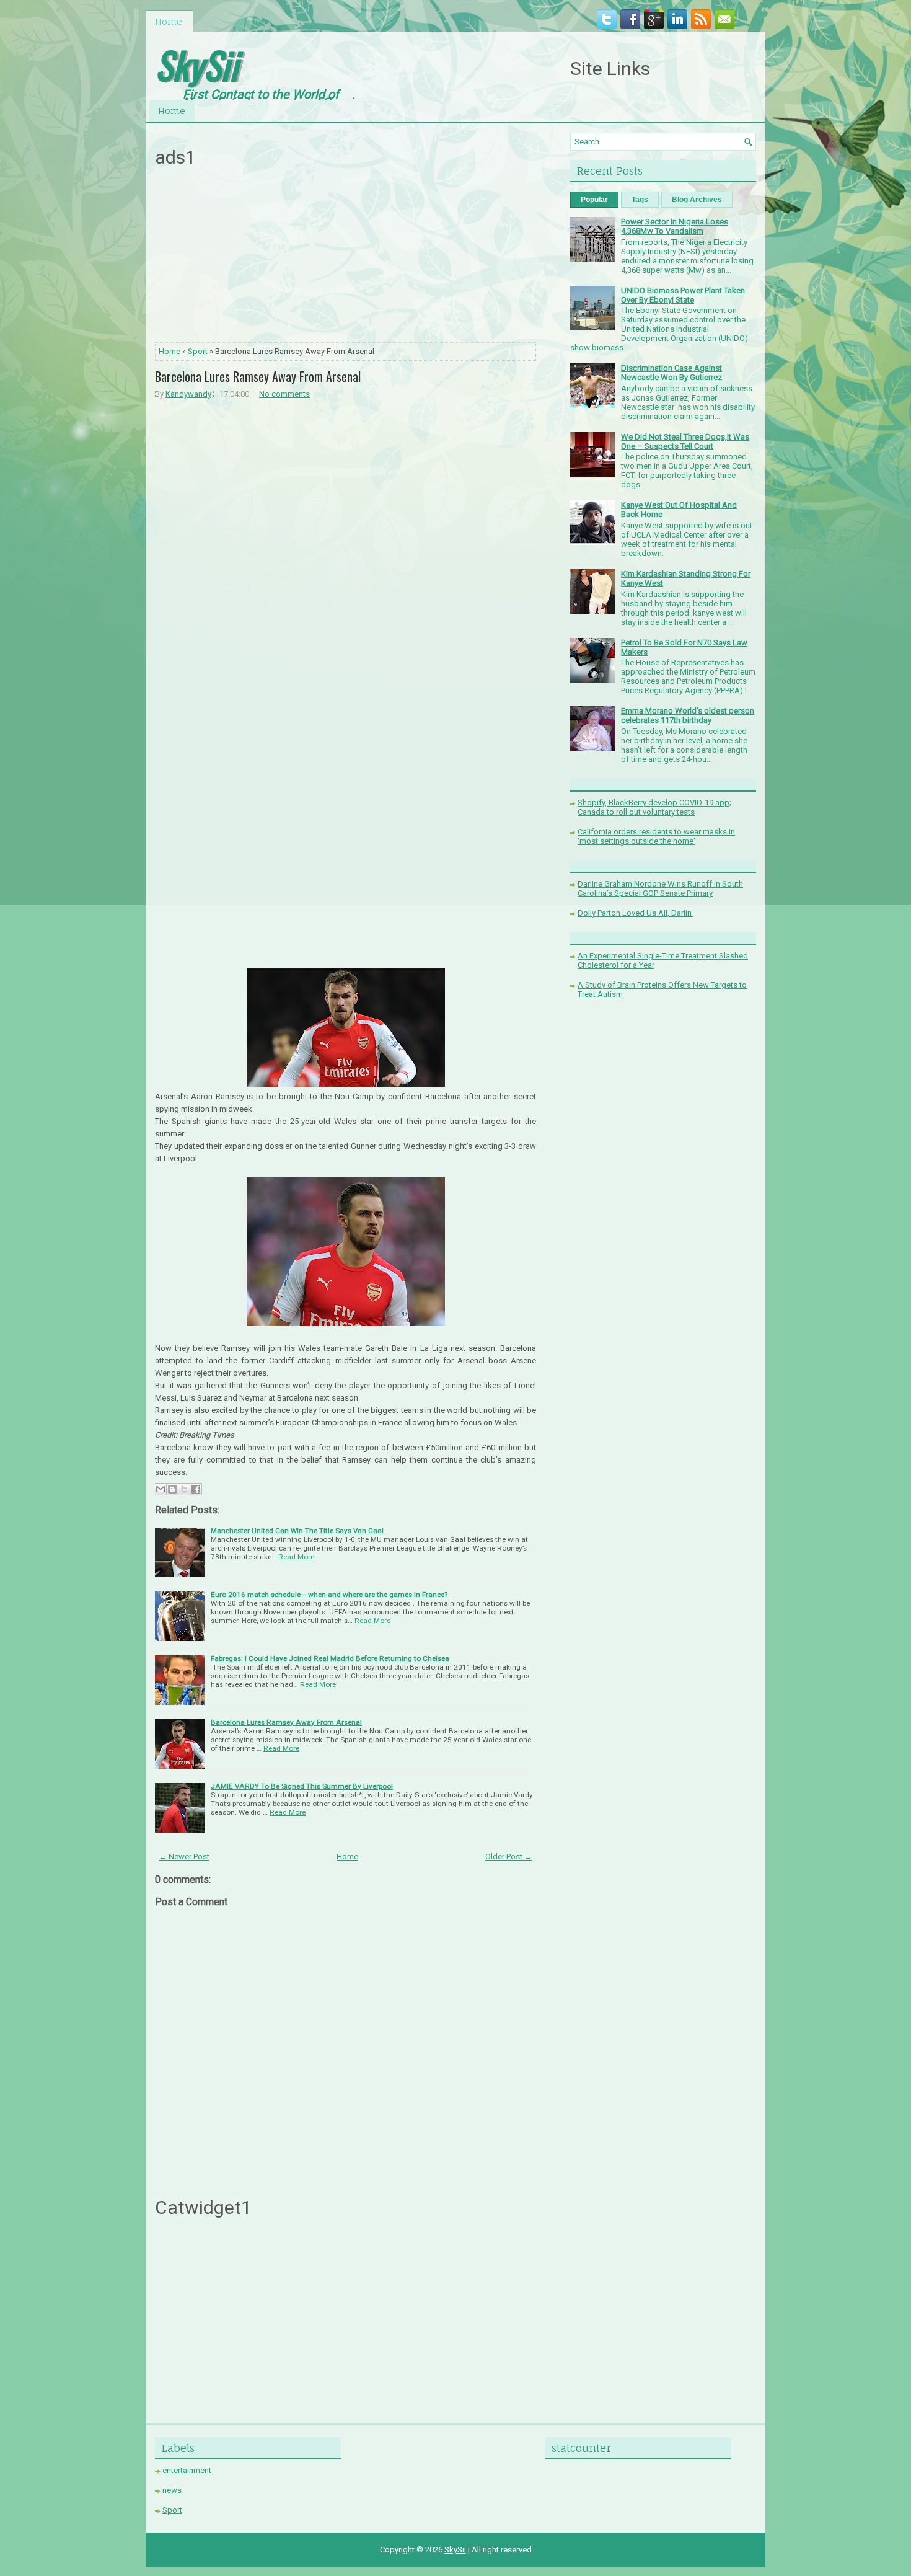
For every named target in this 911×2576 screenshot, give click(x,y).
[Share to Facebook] (196, 1489)
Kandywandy (188, 394)
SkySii (196, 64)
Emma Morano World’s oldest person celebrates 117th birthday (688, 715)
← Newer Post (184, 1857)
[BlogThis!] (172, 1489)
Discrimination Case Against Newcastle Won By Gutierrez (671, 373)
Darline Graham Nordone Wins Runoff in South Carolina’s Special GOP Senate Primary (660, 888)
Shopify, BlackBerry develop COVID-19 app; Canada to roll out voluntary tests (654, 807)
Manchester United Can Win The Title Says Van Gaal (297, 1531)
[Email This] (161, 1489)
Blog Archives (697, 200)
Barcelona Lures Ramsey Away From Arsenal (258, 376)
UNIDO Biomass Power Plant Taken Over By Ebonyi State (683, 295)
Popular (594, 200)
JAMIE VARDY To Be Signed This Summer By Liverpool (302, 1786)
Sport (198, 351)
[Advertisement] (346, 259)
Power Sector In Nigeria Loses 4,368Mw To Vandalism (675, 226)
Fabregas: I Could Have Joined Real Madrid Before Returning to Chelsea (330, 1658)
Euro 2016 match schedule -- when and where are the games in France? (329, 1595)
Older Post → (509, 1857)
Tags (640, 200)
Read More (296, 1557)
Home (169, 21)
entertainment (187, 2470)
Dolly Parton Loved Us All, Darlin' (635, 913)
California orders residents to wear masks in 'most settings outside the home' (656, 836)
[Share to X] (184, 1489)
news (172, 2490)
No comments (284, 394)
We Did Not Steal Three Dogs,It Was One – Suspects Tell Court (685, 441)
